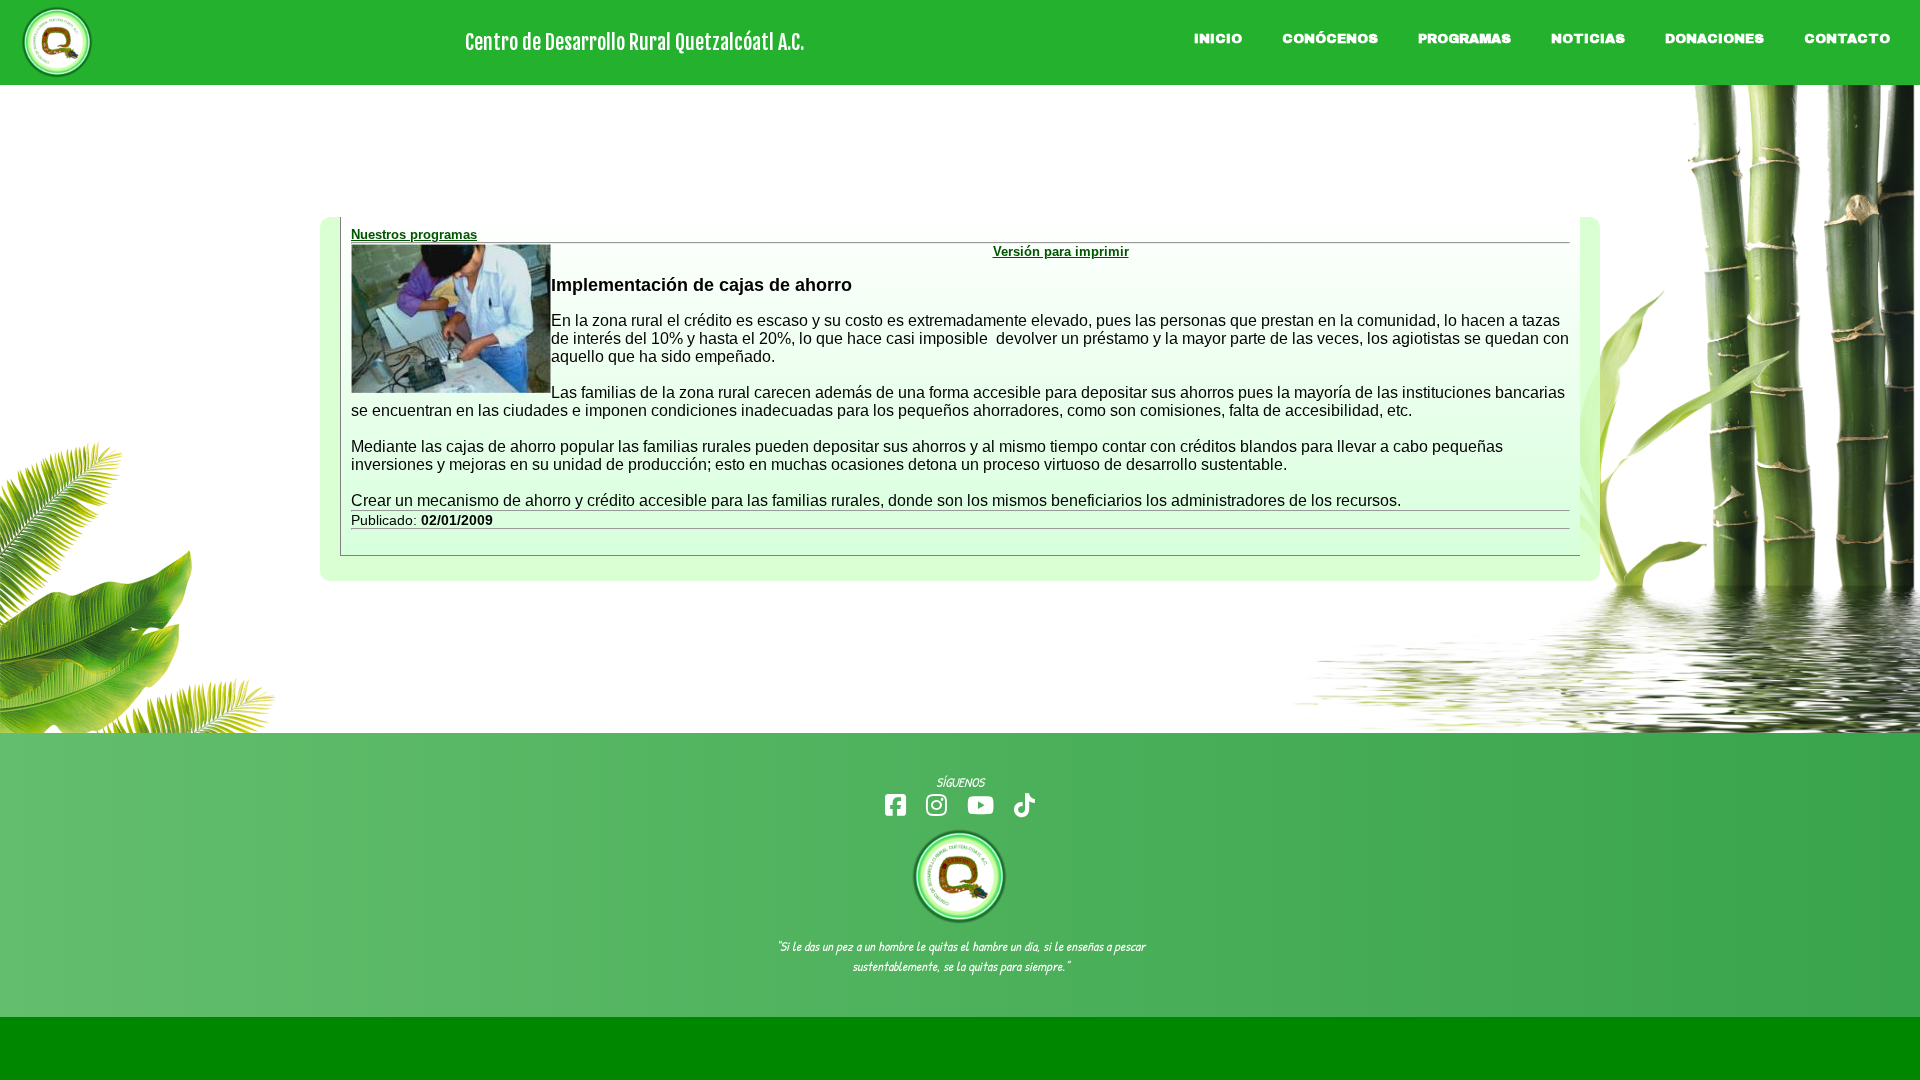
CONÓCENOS (1330, 39)
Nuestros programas (414, 234)
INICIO (1218, 39)
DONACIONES (1714, 39)
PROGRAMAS (1464, 39)
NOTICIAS (1588, 39)
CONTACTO (1847, 39)
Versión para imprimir (1061, 251)
